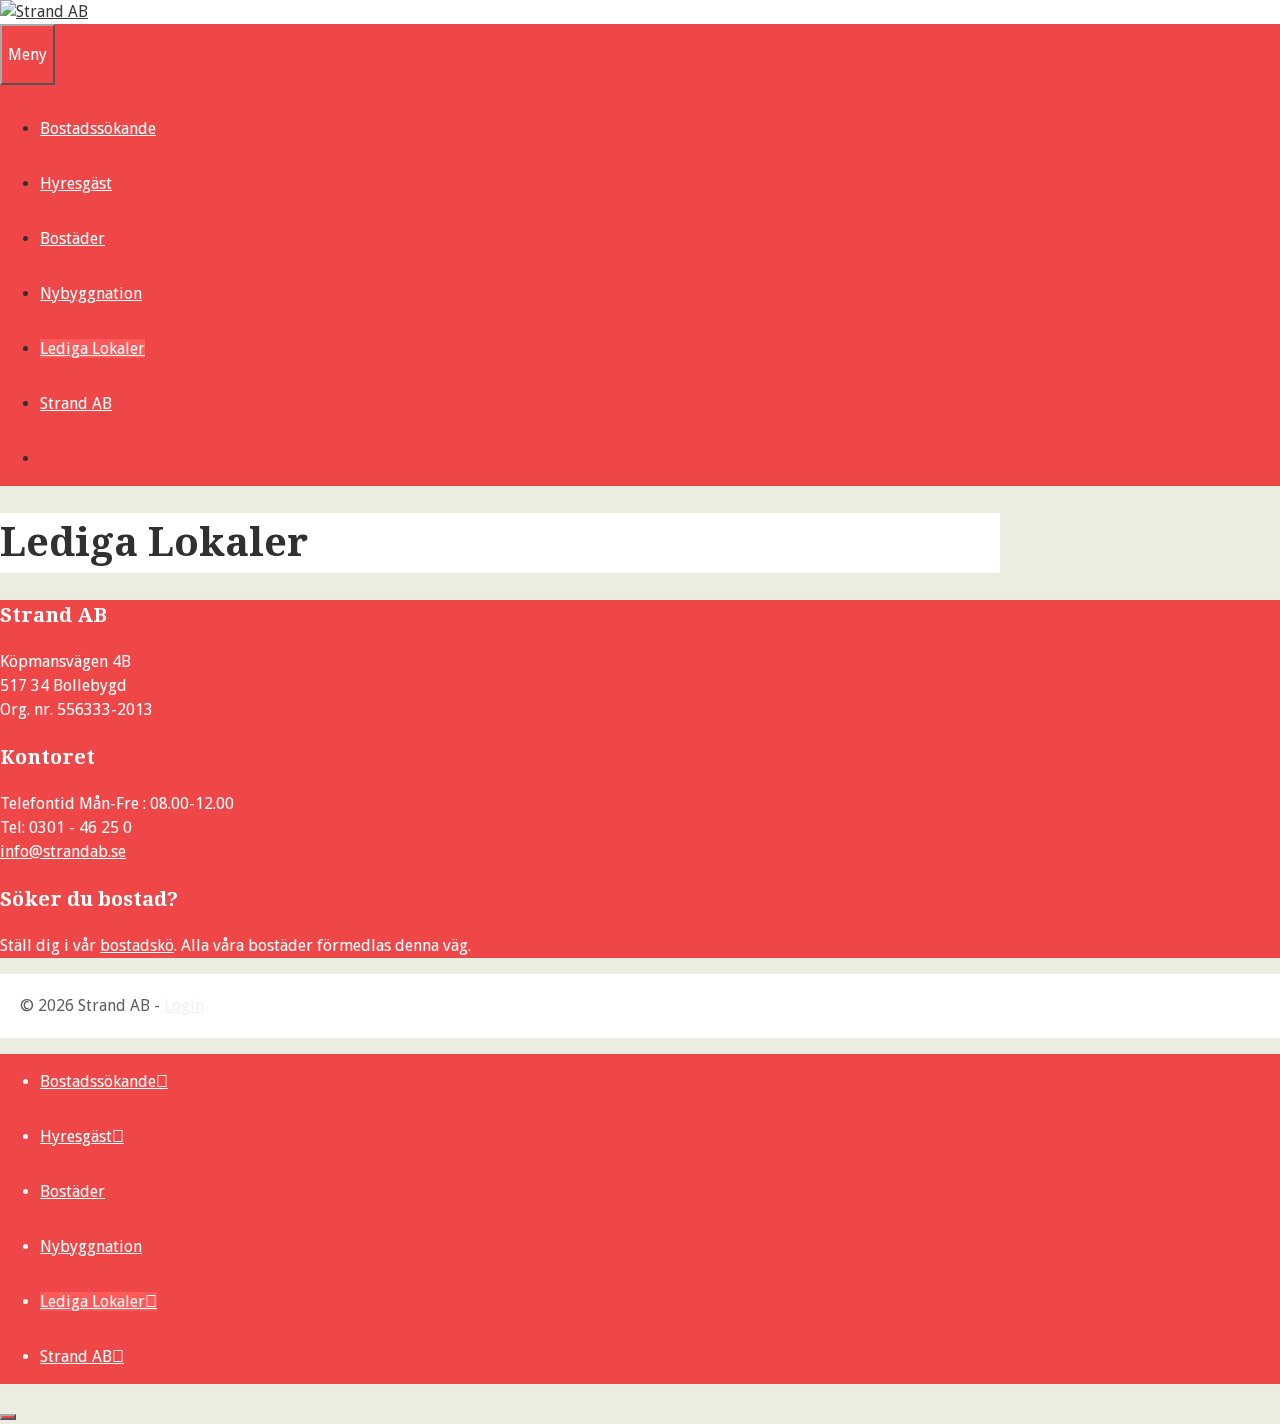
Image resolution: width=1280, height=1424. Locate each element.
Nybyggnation (91, 293)
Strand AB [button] (76, 403)
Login (184, 1005)
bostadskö (137, 945)
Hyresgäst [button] (76, 183)
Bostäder (72, 238)
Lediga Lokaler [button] (92, 348)
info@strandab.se (63, 851)
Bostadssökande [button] (98, 128)
